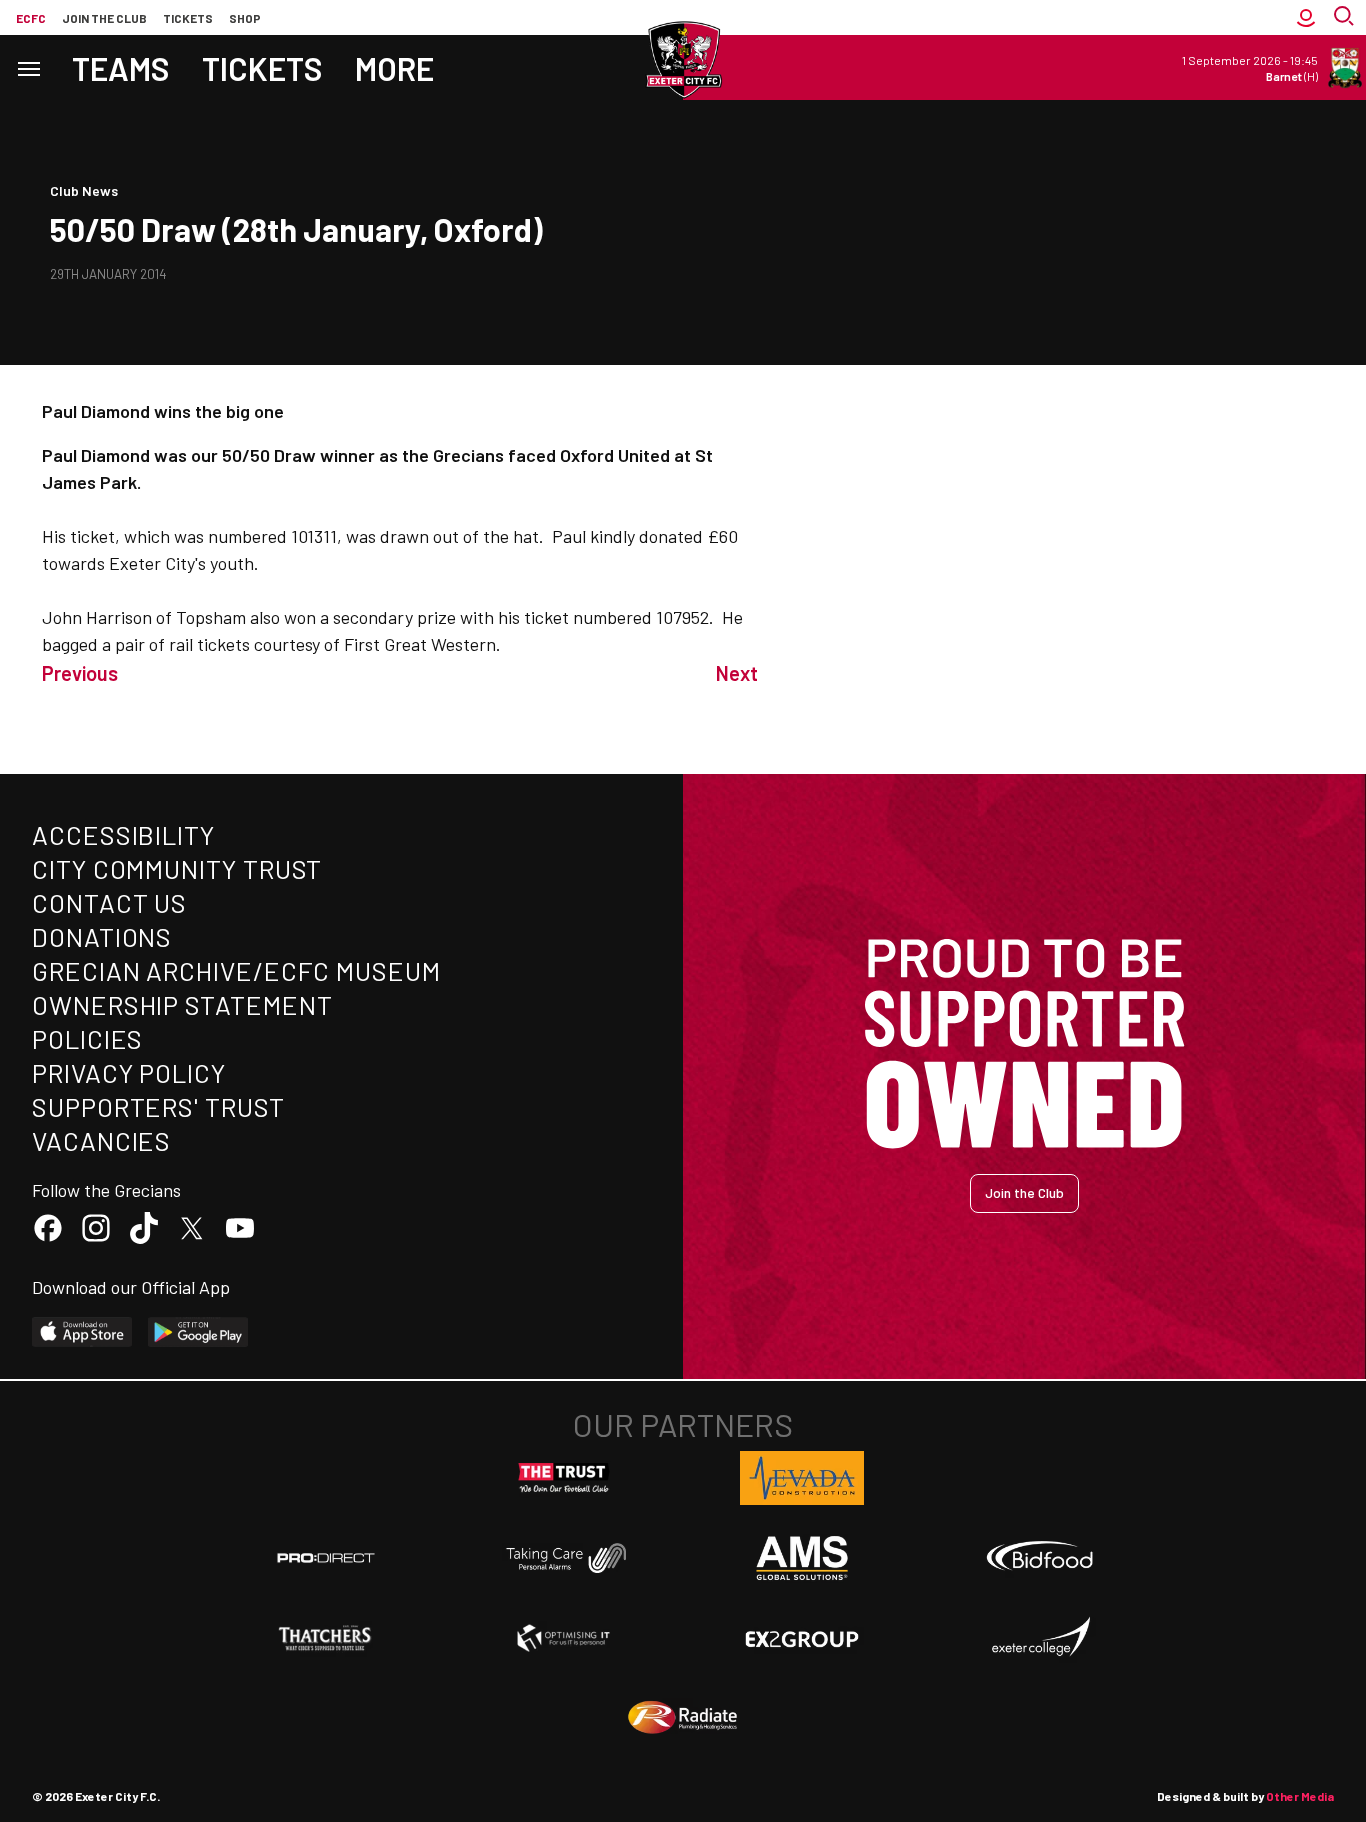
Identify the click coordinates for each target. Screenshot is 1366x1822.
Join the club (104, 18)
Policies (87, 1038)
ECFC (31, 18)
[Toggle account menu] (1306, 17)
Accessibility (123, 834)
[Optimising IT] (564, 1638)
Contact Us (109, 902)
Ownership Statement (182, 1004)
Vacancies (101, 1140)
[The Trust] (564, 1478)
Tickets (188, 18)
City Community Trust (177, 868)
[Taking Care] (564, 1557)
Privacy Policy (129, 1072)
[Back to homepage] (683, 60)
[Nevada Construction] (802, 1478)
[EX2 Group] (802, 1638)
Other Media (1300, 1796)
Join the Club (1024, 1192)
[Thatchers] (326, 1638)
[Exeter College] (1040, 1638)
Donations (102, 936)
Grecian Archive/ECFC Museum (236, 970)
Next (737, 673)
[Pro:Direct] (326, 1557)
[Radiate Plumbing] (683, 1718)
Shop (245, 18)
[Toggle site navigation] (28, 67)
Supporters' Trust (158, 1106)
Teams (121, 68)
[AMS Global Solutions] (802, 1558)
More (394, 68)
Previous (80, 673)
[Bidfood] (1040, 1558)
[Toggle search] (1346, 17)
